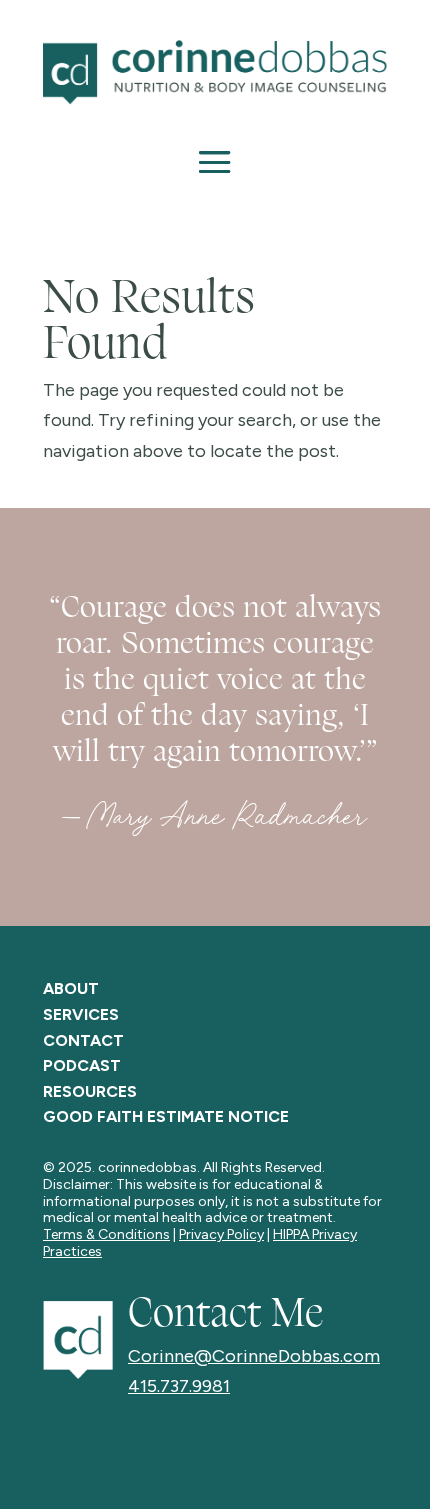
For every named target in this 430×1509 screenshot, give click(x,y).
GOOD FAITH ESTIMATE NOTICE (166, 1116)
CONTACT (83, 1040)
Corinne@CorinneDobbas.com (254, 1356)
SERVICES (81, 1014)
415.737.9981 (179, 1386)
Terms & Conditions (106, 1234)
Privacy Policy (221, 1234)
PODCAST (82, 1065)
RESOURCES (90, 1091)
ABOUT (71, 988)
